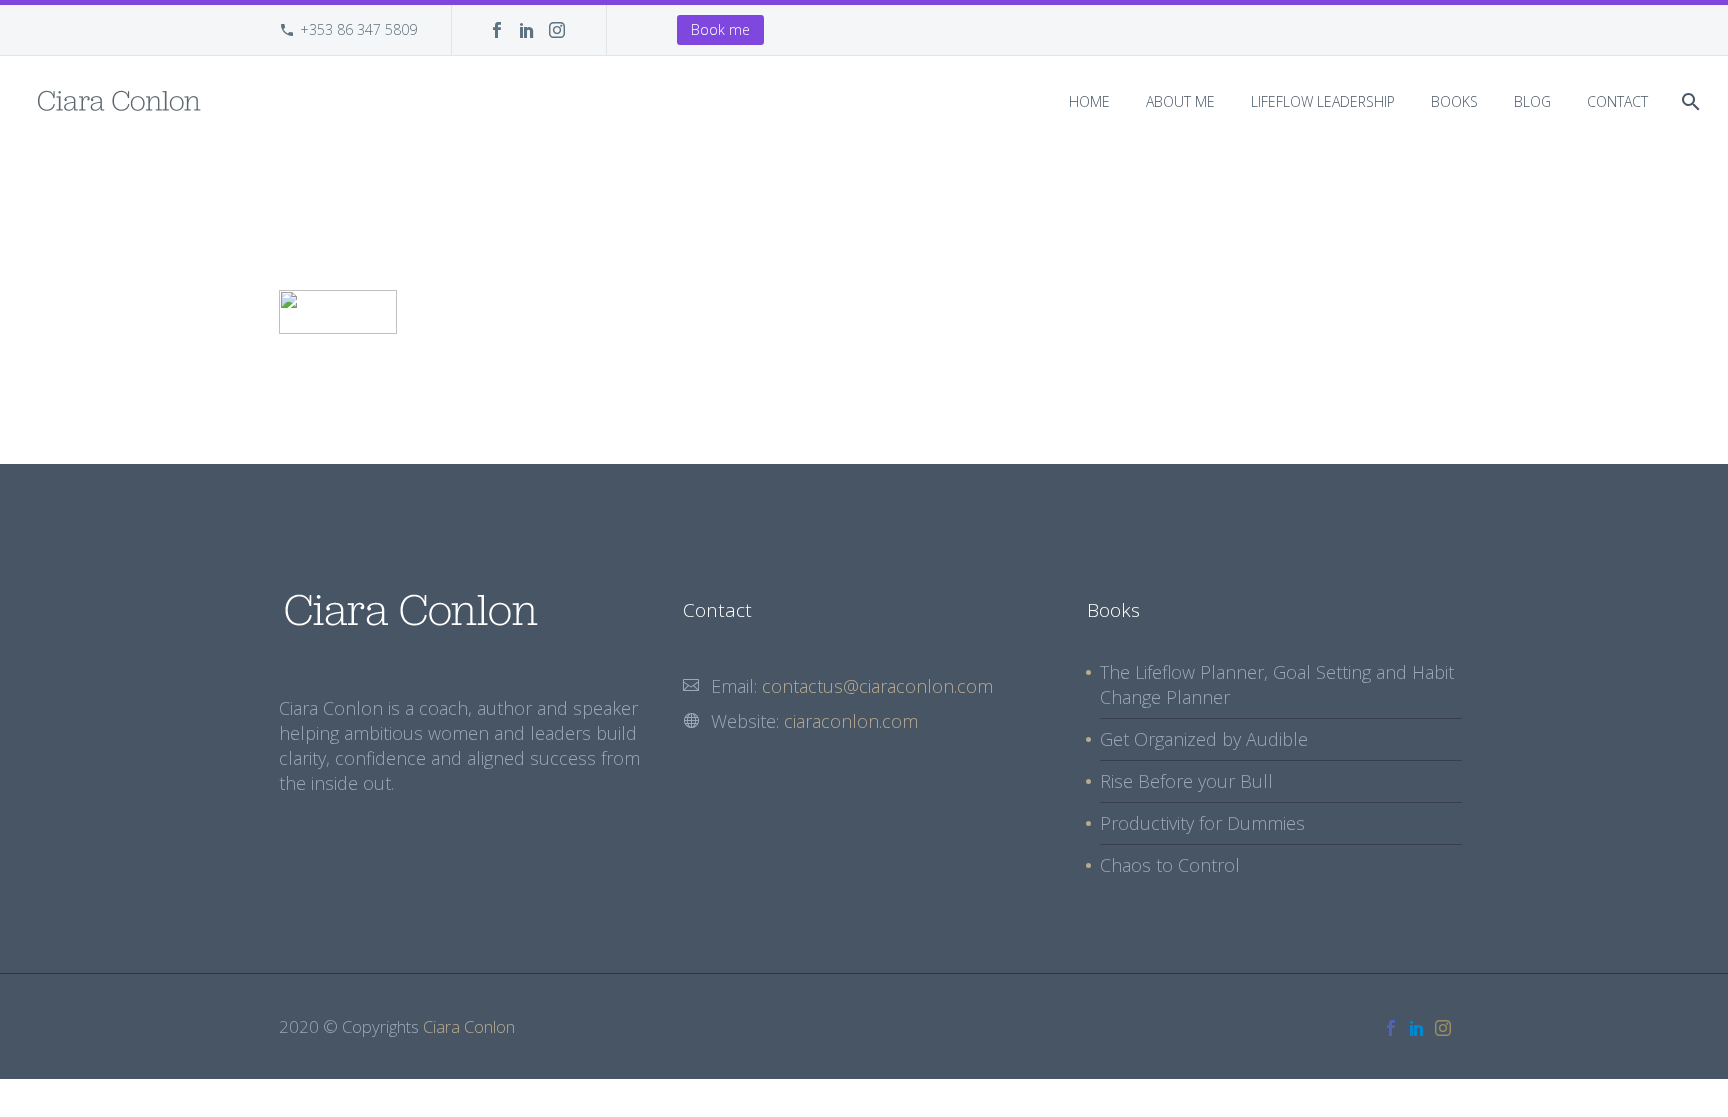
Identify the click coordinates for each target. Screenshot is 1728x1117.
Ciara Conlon (469, 1026)
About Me (1180, 101)
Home (1089, 101)
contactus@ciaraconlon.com (877, 686)
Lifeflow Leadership (1323, 101)
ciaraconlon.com (851, 721)
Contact (1617, 101)
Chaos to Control (1170, 865)
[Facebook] (497, 30)
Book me (720, 29)
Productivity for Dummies (1202, 823)
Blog (1532, 101)
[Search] (1688, 101)
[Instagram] (557, 30)
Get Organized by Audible (1204, 739)
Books (1454, 101)
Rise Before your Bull (1186, 781)
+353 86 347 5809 (358, 29)
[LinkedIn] (527, 30)
